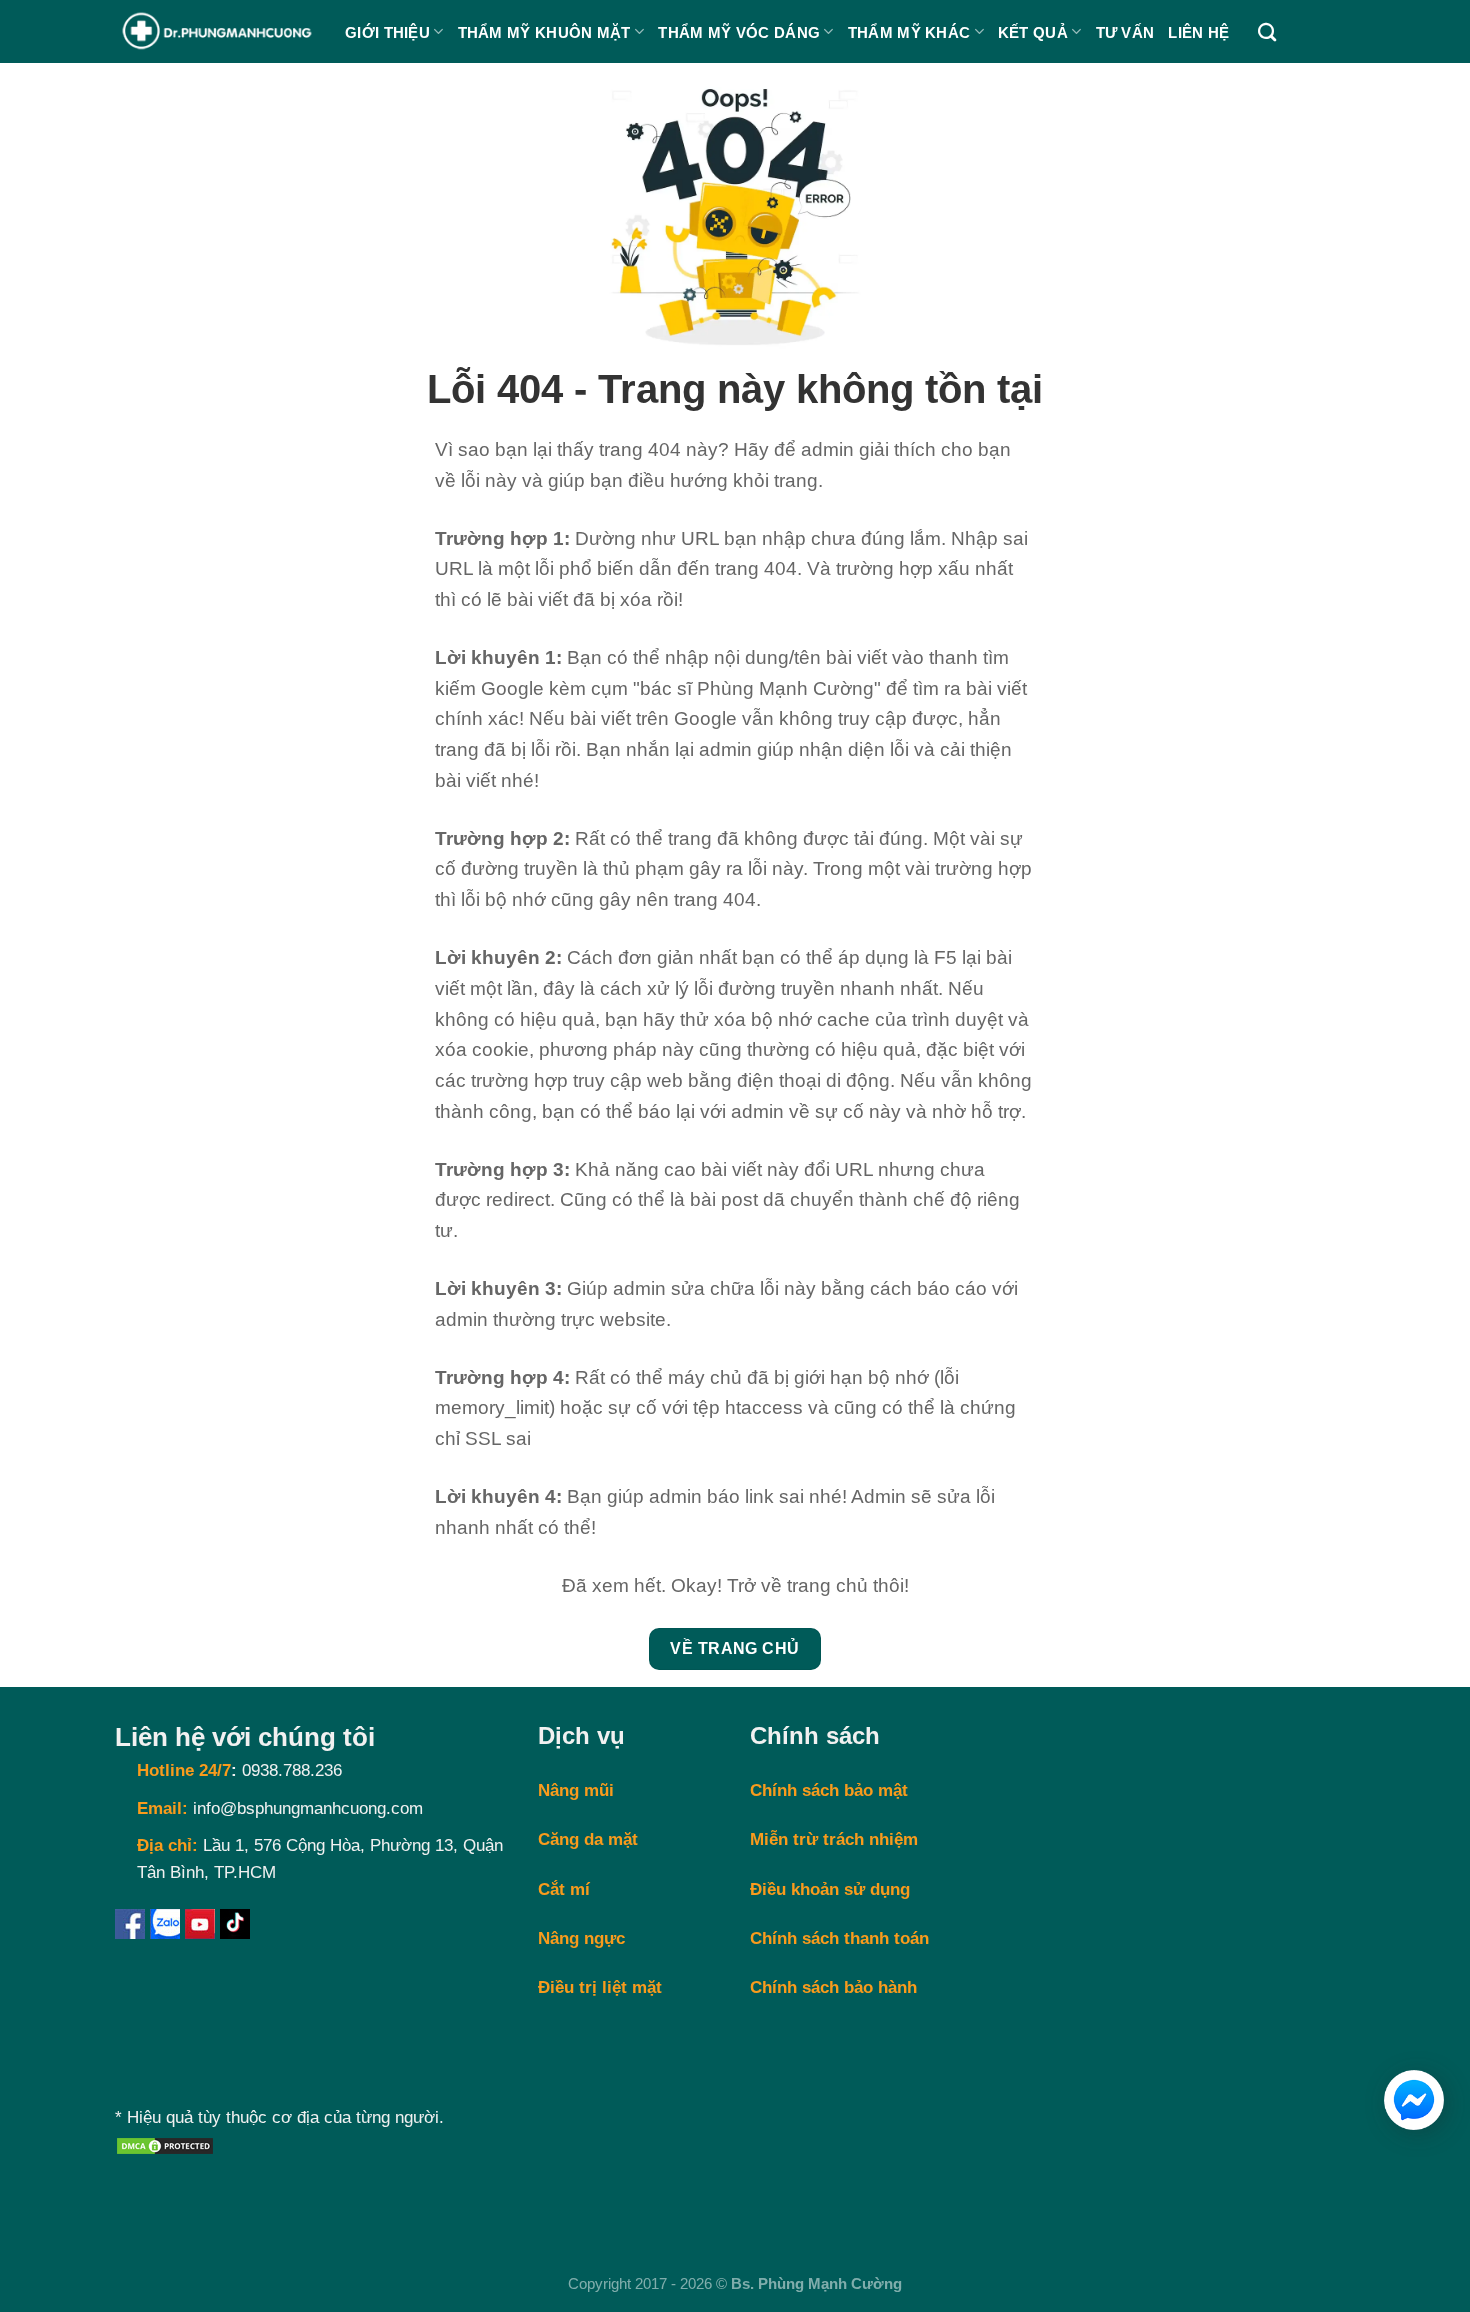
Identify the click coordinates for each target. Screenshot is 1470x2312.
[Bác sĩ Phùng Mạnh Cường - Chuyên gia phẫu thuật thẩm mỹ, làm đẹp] (215, 32)
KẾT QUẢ (1033, 32)
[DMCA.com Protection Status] (165, 2144)
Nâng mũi (576, 1790)
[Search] (1267, 32)
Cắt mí (564, 1889)
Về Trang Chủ (735, 1648)
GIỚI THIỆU (387, 32)
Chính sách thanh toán (839, 1938)
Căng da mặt (588, 1839)
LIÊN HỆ (1198, 32)
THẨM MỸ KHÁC (909, 32)
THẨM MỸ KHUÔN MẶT (544, 32)
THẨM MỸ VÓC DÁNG (739, 32)
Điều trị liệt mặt (600, 1987)
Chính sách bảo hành (833, 1987)
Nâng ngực (581, 1938)
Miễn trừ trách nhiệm (834, 1839)
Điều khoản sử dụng (830, 1889)
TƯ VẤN (1125, 32)
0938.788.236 (292, 1770)
